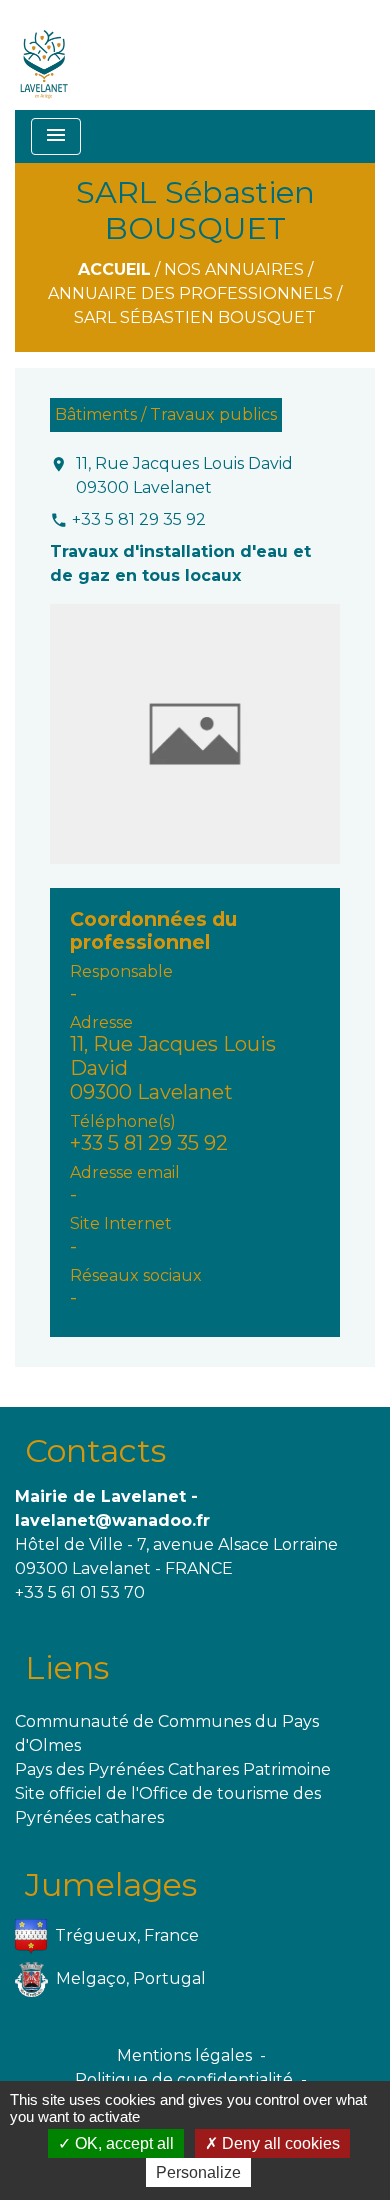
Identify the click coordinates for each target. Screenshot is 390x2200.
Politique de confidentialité (184, 2079)
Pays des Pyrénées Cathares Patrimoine (173, 1769)
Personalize (198, 2172)
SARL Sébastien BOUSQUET (195, 317)
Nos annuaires (234, 269)
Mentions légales (184, 2055)
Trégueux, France (127, 1934)
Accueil (114, 269)
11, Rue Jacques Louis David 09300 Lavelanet (184, 475)
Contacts (95, 1450)
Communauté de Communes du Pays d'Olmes (167, 1733)
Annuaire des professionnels (190, 293)
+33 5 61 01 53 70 (80, 1592)
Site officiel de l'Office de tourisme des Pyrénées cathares (168, 1805)
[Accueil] (44, 55)
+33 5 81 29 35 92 (139, 519)
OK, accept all (122, 2143)
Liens (67, 1667)
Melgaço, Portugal (131, 1977)
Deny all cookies (279, 2143)
